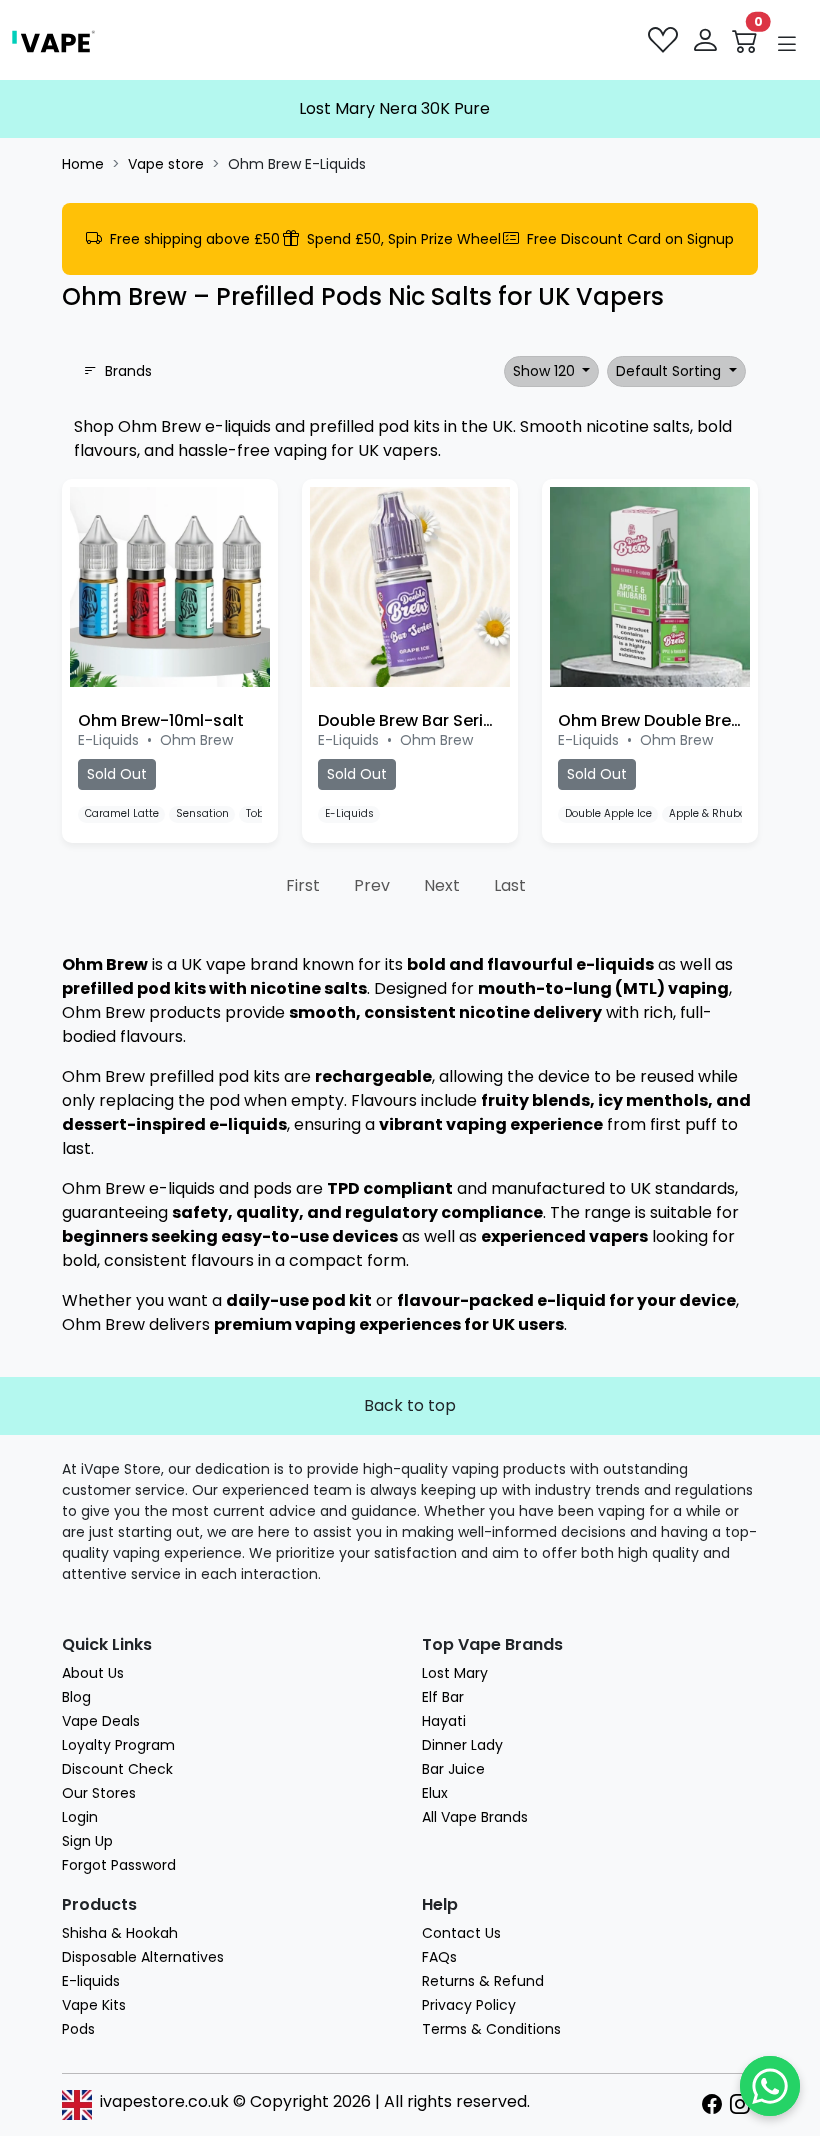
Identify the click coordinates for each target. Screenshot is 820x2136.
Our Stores (99, 1793)
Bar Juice (453, 1769)
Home (83, 164)
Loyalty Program (118, 1745)
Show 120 (546, 371)
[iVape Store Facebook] (716, 2105)
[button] (787, 44)
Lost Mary (455, 1673)
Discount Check (117, 1769)
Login (80, 1817)
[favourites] (665, 40)
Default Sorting (670, 371)
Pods (78, 2029)
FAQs (439, 1957)
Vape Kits (94, 2005)
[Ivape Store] (53, 40)
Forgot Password (119, 1865)
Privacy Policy (469, 2005)
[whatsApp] (770, 2086)
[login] (707, 40)
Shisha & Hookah (120, 1933)
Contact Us (461, 1933)
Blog (76, 1697)
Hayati (444, 1721)
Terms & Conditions (491, 2029)
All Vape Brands (475, 1817)
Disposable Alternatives (143, 1957)
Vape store (166, 164)
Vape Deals (101, 1721)
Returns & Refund (483, 1981)
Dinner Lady (462, 1745)
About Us (93, 1673)
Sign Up (87, 1841)
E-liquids (91, 1981)
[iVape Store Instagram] (744, 2105)
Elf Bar (443, 1697)
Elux (435, 1793)
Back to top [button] (410, 1405)
